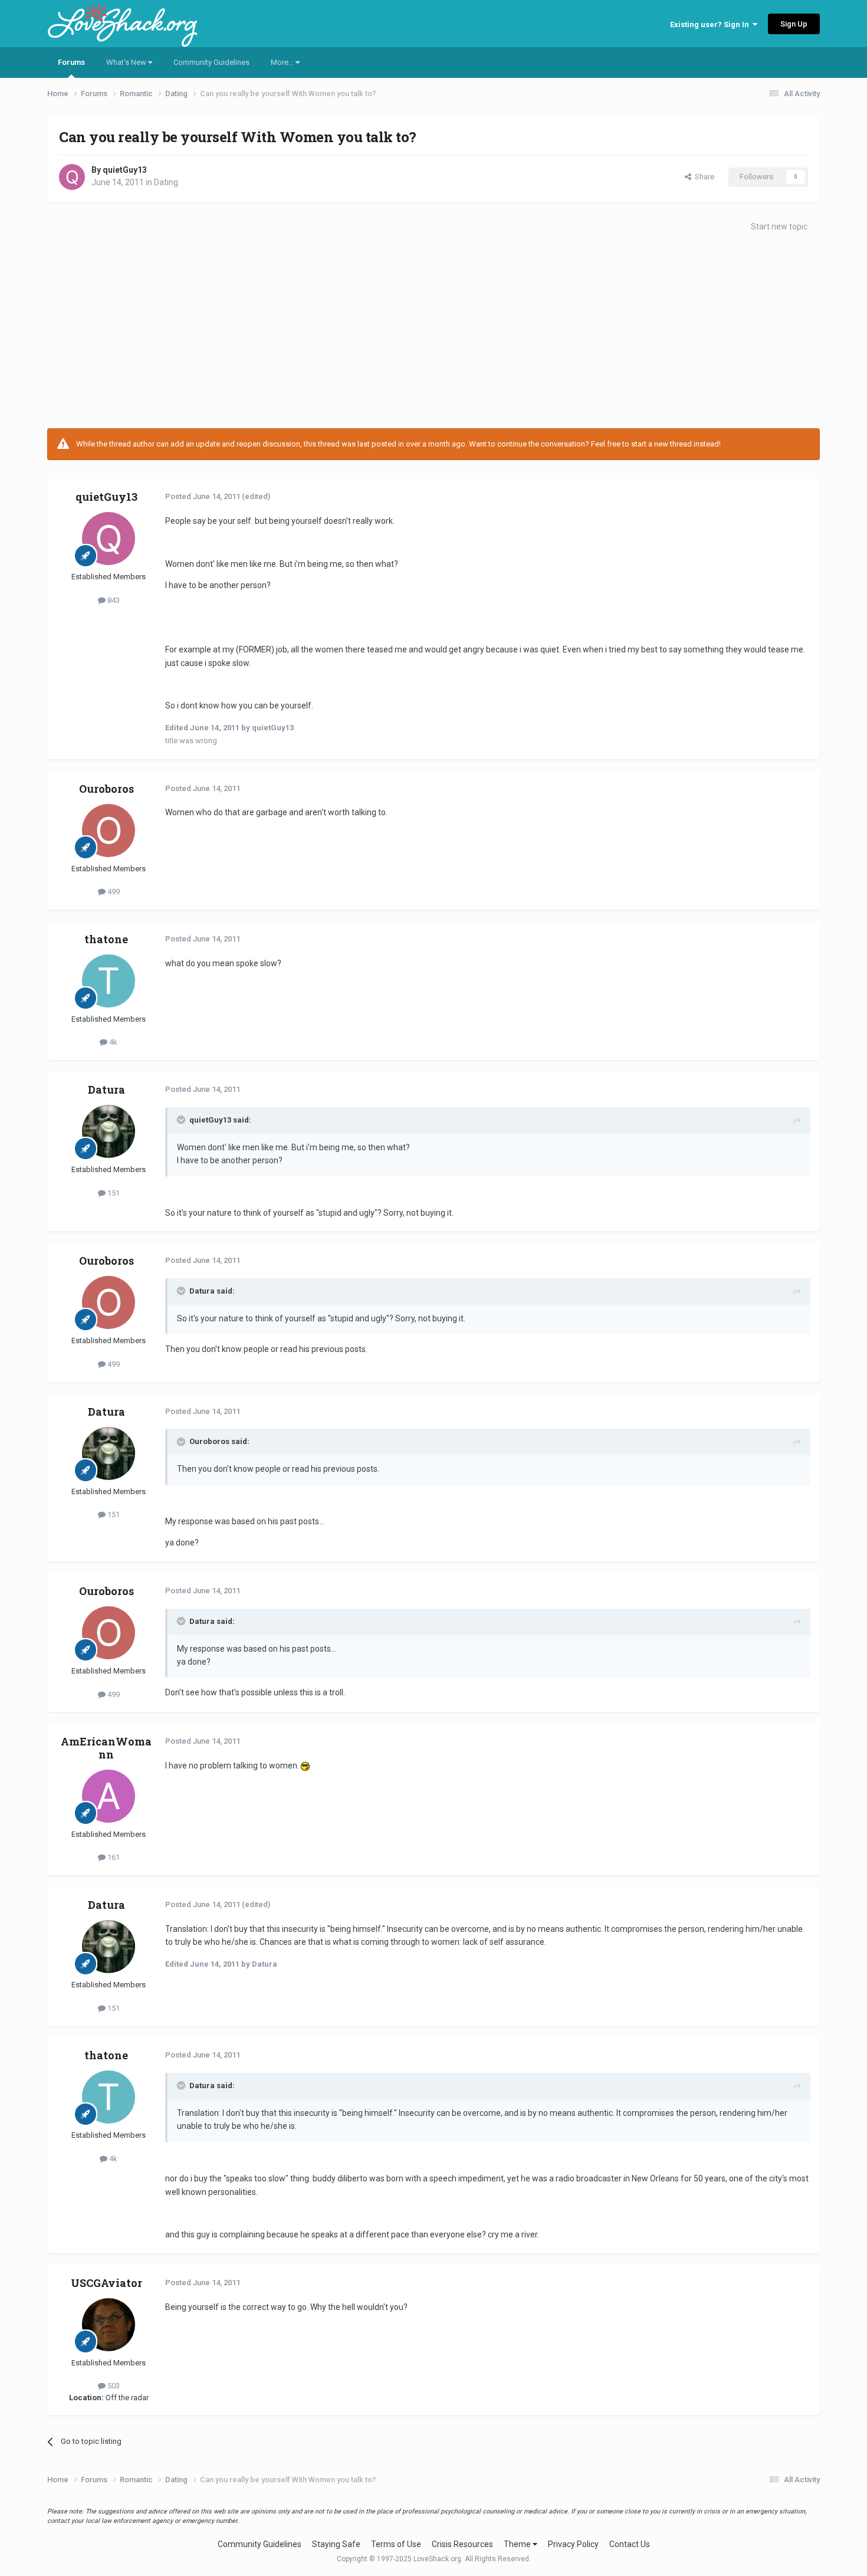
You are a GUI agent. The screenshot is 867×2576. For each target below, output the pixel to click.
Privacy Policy (573, 2544)
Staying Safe (336, 2544)
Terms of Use (396, 2544)
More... (283, 62)
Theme (518, 2544)
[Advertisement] (433, 334)
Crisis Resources (462, 2544)
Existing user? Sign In (711, 24)
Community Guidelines (211, 62)
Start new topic (779, 227)
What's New (127, 62)
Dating (166, 182)
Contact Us (630, 2544)
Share (703, 177)
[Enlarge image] (305, 1766)
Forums (71, 62)
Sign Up (794, 24)
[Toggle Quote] (182, 1120)
